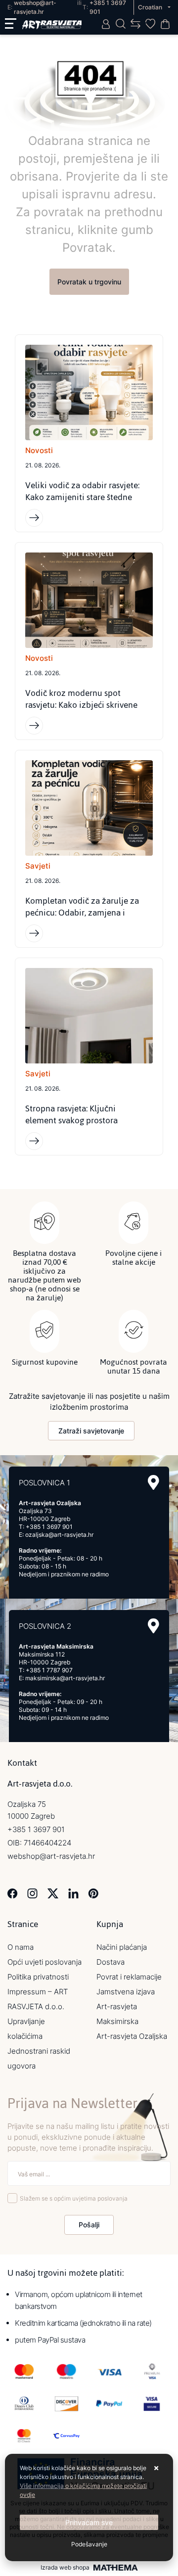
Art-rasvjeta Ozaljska (132, 2036)
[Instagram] (32, 1893)
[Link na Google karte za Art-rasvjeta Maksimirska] (154, 1626)
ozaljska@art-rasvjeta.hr (59, 1535)
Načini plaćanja (122, 1947)
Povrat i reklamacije (129, 1977)
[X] (53, 1893)
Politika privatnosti (38, 1977)
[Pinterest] (93, 1893)
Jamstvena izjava (126, 1992)
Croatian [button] (151, 7)
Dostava (111, 1962)
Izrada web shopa (65, 2568)
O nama (21, 1947)
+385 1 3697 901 (49, 1527)
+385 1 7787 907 (49, 1670)
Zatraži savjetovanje (91, 1431)
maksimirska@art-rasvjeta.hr (65, 1678)
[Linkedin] (73, 1893)
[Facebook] (13, 1893)
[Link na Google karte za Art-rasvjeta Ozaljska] (154, 1483)
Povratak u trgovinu (89, 282)
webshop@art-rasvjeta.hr (51, 1856)
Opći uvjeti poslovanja (44, 1962)
